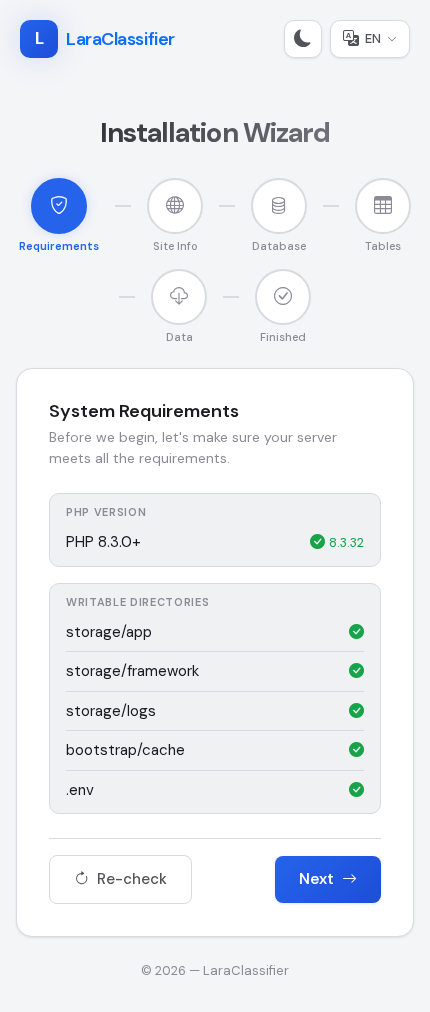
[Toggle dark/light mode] (303, 39)
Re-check (130, 879)
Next (318, 879)
